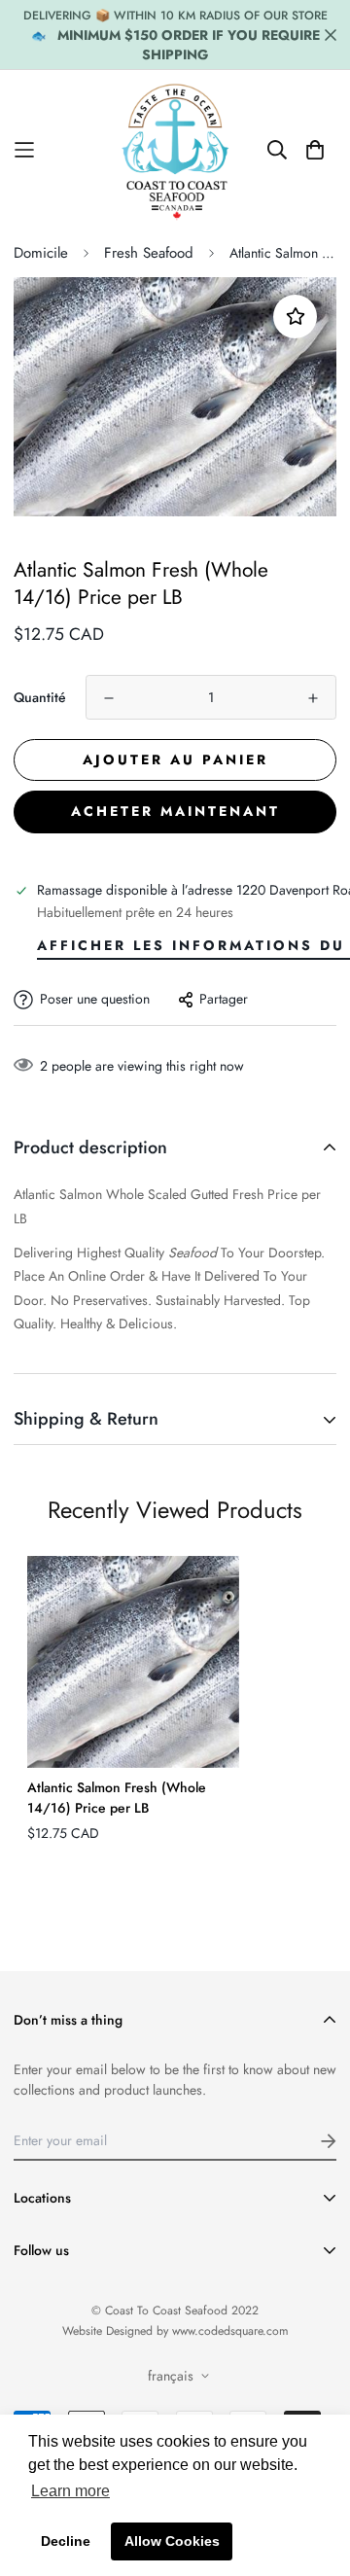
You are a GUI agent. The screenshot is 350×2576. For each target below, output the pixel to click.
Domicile (41, 253)
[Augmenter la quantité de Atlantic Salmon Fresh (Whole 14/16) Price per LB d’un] (313, 698)
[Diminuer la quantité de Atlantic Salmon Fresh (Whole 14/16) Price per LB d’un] (109, 698)
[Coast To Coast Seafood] (175, 150)
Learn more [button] (70, 2491)
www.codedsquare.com (230, 2331)
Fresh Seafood (149, 253)
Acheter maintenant (175, 811)
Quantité (40, 697)
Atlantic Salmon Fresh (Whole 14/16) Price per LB (117, 1798)
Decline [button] (66, 2541)
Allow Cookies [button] (172, 2541)
